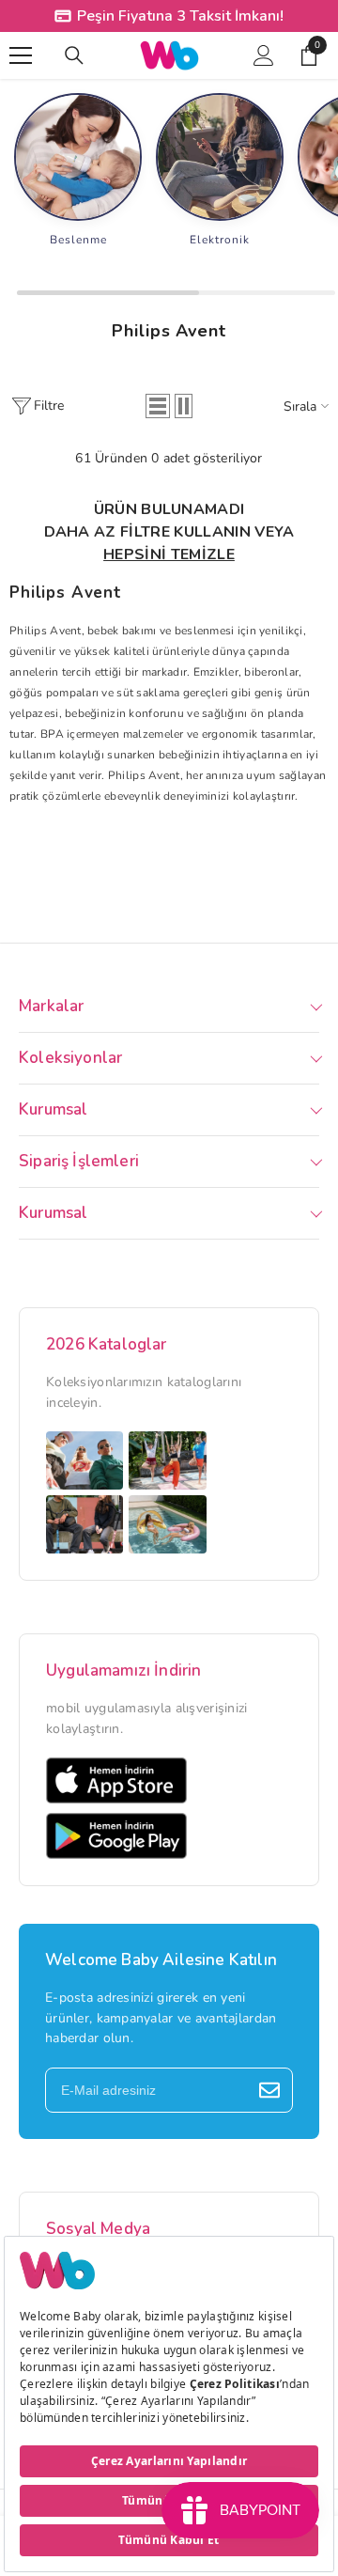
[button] (158, 406)
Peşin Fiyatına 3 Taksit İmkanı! (180, 16)
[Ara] (74, 55)
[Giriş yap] (264, 55)
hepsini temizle (169, 554)
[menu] (21, 55)
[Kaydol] (269, 2090)
